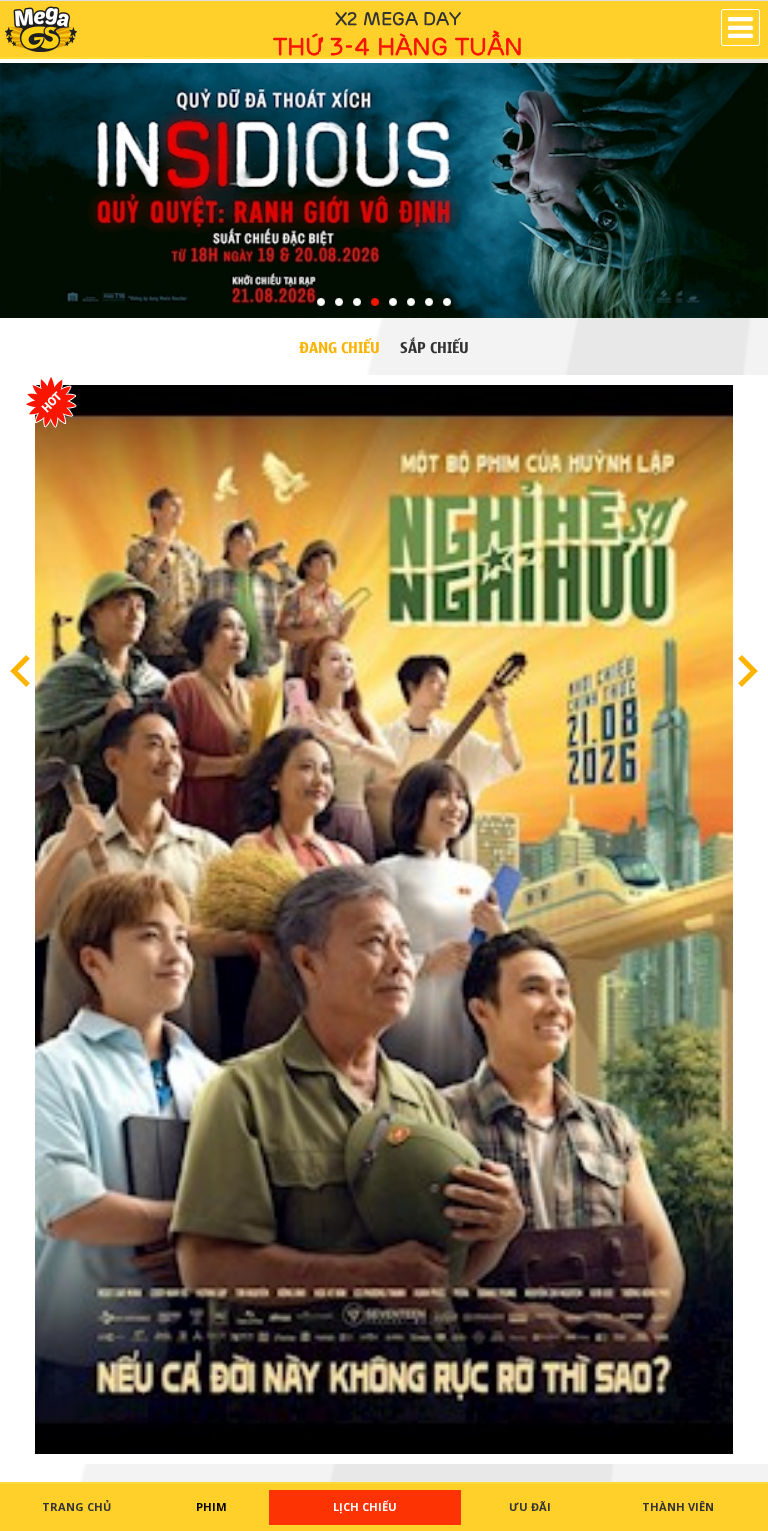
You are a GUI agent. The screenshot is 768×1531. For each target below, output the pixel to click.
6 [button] (411, 303)
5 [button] (393, 303)
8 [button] (447, 303)
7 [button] (429, 303)
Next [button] (748, 671)
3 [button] (357, 303)
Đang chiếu (339, 346)
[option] (384, 192)
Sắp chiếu (434, 346)
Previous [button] (20, 671)
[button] (41, 29)
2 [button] (339, 303)
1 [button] (321, 303)
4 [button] (375, 303)
